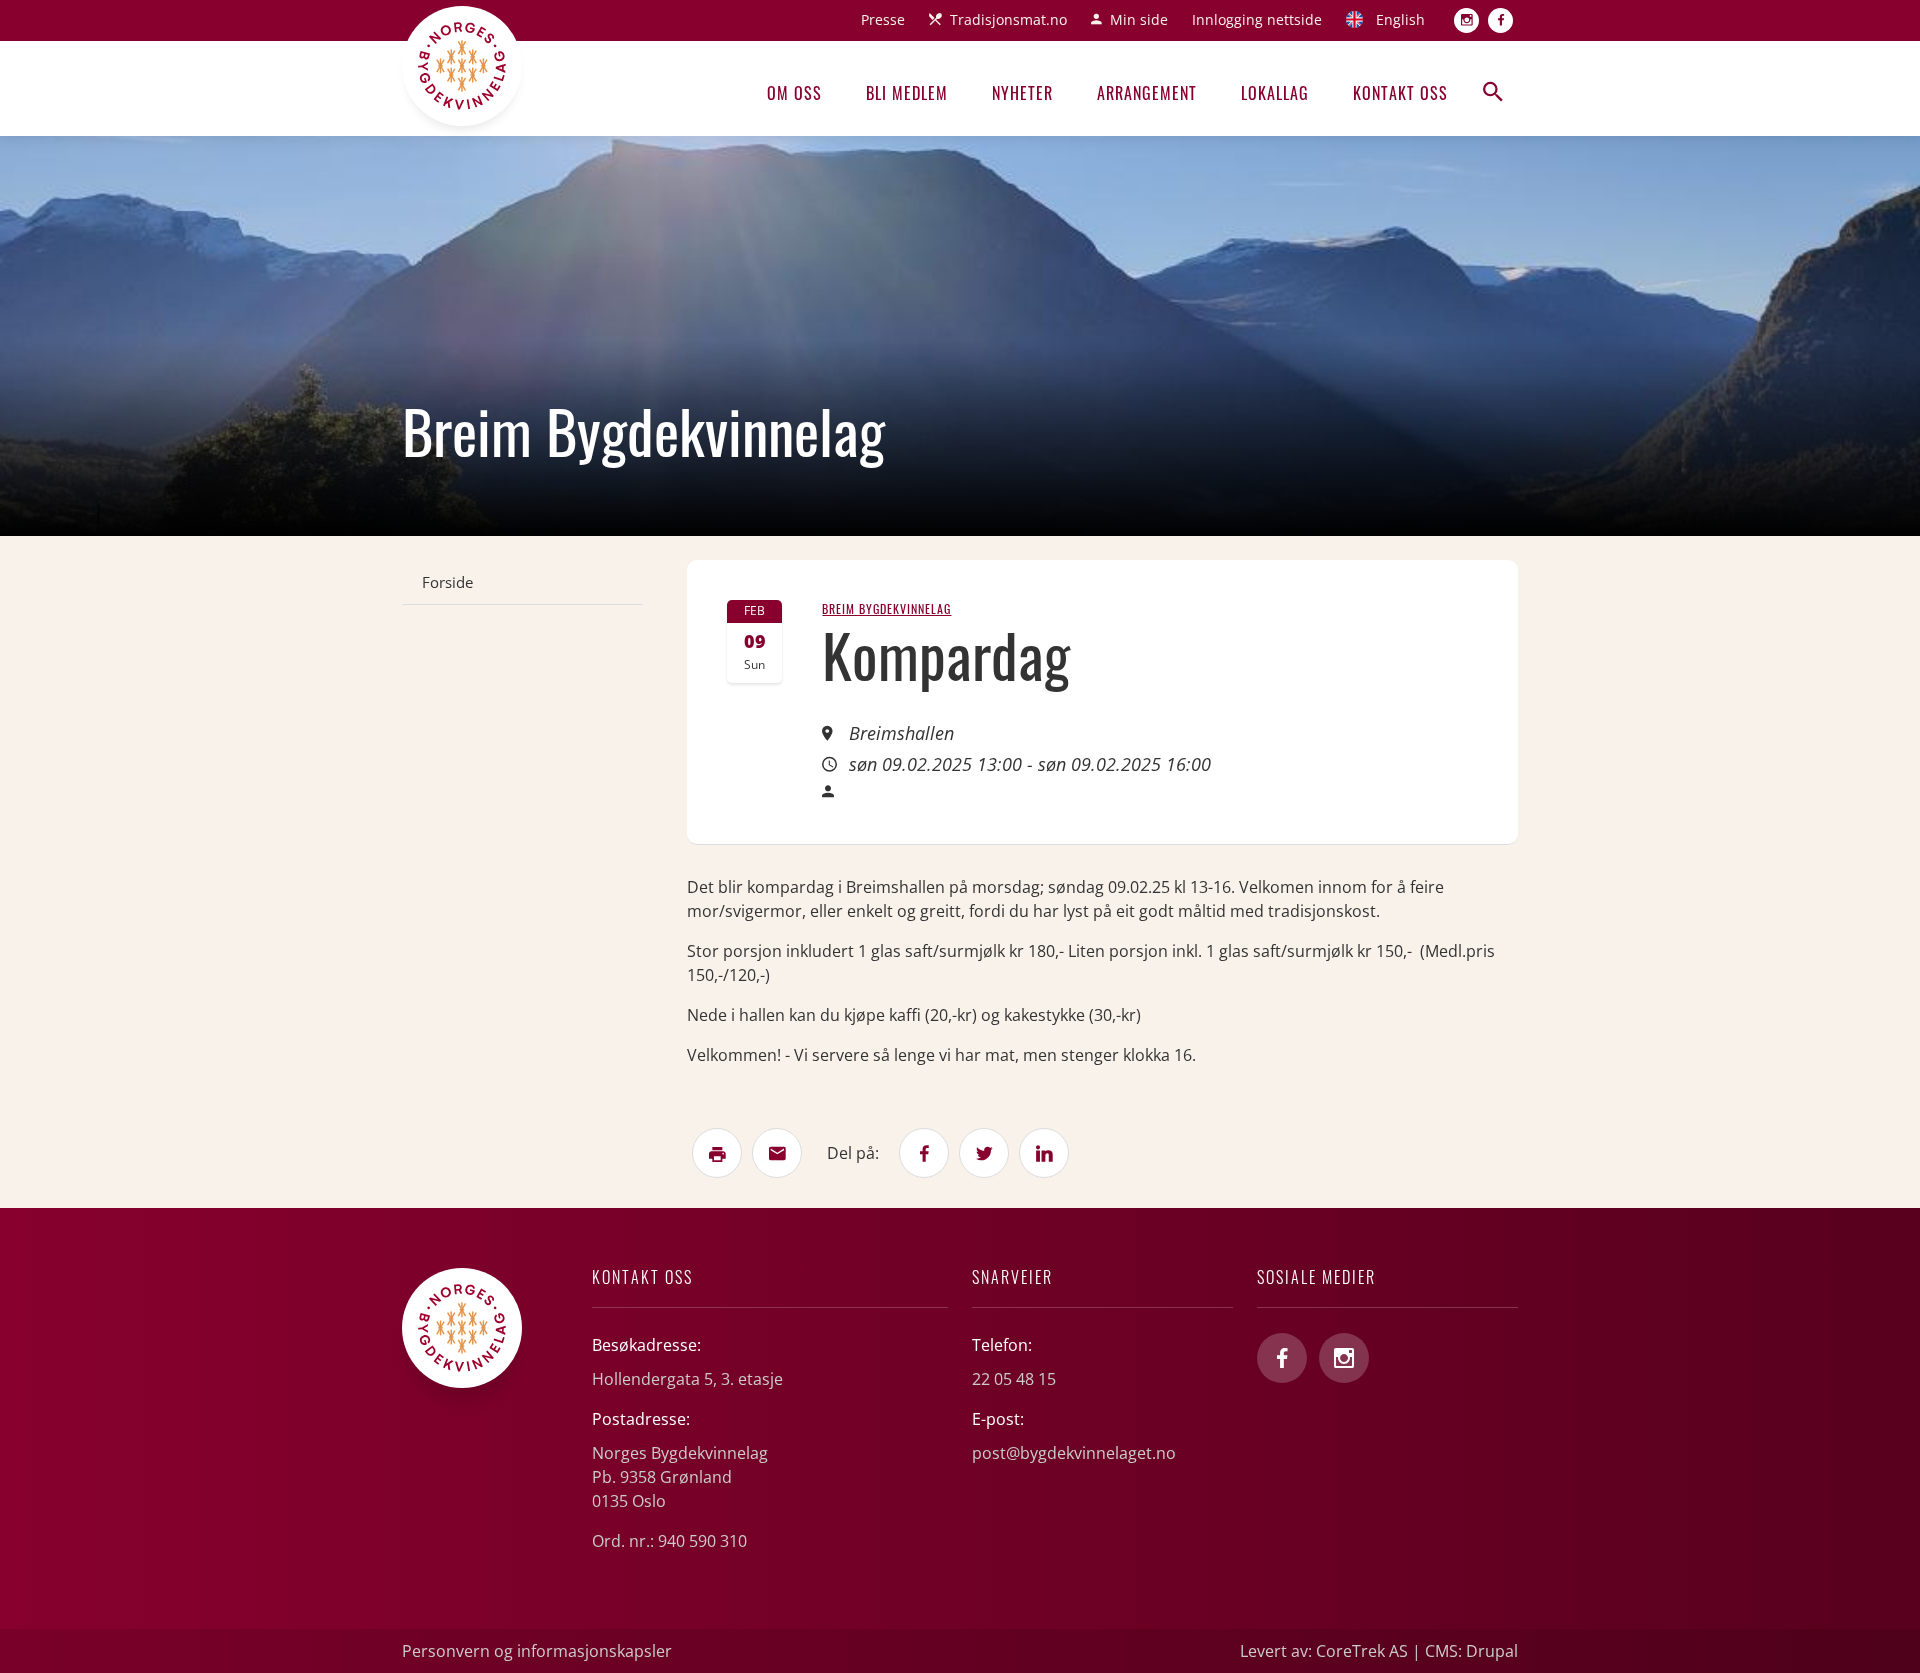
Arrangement (1147, 93)
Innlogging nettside (1257, 19)
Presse (883, 19)
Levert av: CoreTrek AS (1324, 1651)
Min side (1139, 19)
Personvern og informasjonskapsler (537, 1651)
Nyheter (1022, 93)
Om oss (794, 93)
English (1400, 19)
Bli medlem (907, 93)
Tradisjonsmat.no (1008, 19)
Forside (447, 582)
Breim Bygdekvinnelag (886, 608)
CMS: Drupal (1471, 1651)
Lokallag (1275, 93)
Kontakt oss (1400, 93)
